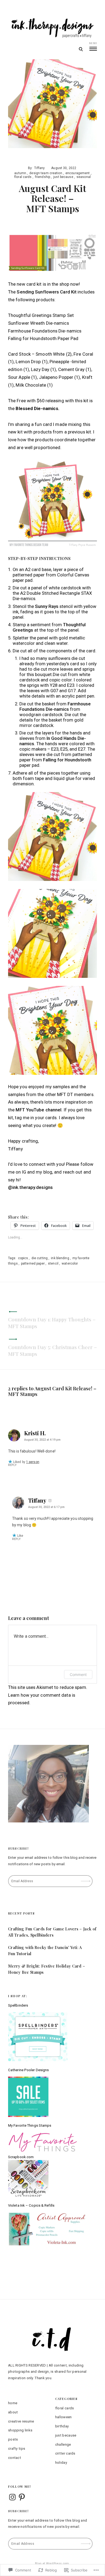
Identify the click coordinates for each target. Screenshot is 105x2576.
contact (15, 2458)
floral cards (23, 177)
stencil (53, 1263)
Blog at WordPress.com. (52, 2563)
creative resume (21, 2421)
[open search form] (81, 49)
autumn (20, 173)
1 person (33, 1462)
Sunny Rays (47, 606)
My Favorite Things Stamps (30, 2125)
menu (93, 43)
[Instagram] (12, 2497)
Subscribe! (18, 1848)
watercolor (70, 1263)
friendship (43, 177)
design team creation (46, 173)
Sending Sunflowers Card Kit (47, 292)
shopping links (20, 2430)
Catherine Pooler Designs (28, 2070)
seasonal (84, 177)
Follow (86, 1879)
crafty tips (17, 2449)
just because (63, 177)
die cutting (40, 1258)
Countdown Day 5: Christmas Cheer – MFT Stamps (52, 1350)
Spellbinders (18, 2005)
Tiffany (39, 168)
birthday (62, 2426)
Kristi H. (35, 1433)
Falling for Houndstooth (67, 760)
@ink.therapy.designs (30, 1187)
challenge (63, 2444)
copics (23, 1258)
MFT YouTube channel (38, 1110)
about (13, 2412)
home (13, 2403)
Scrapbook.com (21, 2157)
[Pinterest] (22, 2497)
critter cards (65, 2453)
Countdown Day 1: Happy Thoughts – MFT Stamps (52, 1323)
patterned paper (33, 1263)
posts (13, 2439)
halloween (64, 2417)
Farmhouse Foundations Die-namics (55, 706)
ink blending (60, 1258)
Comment (78, 1674)
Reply (12, 1465)
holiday (61, 2463)
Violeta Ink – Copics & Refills (31, 2205)
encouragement (78, 173)
